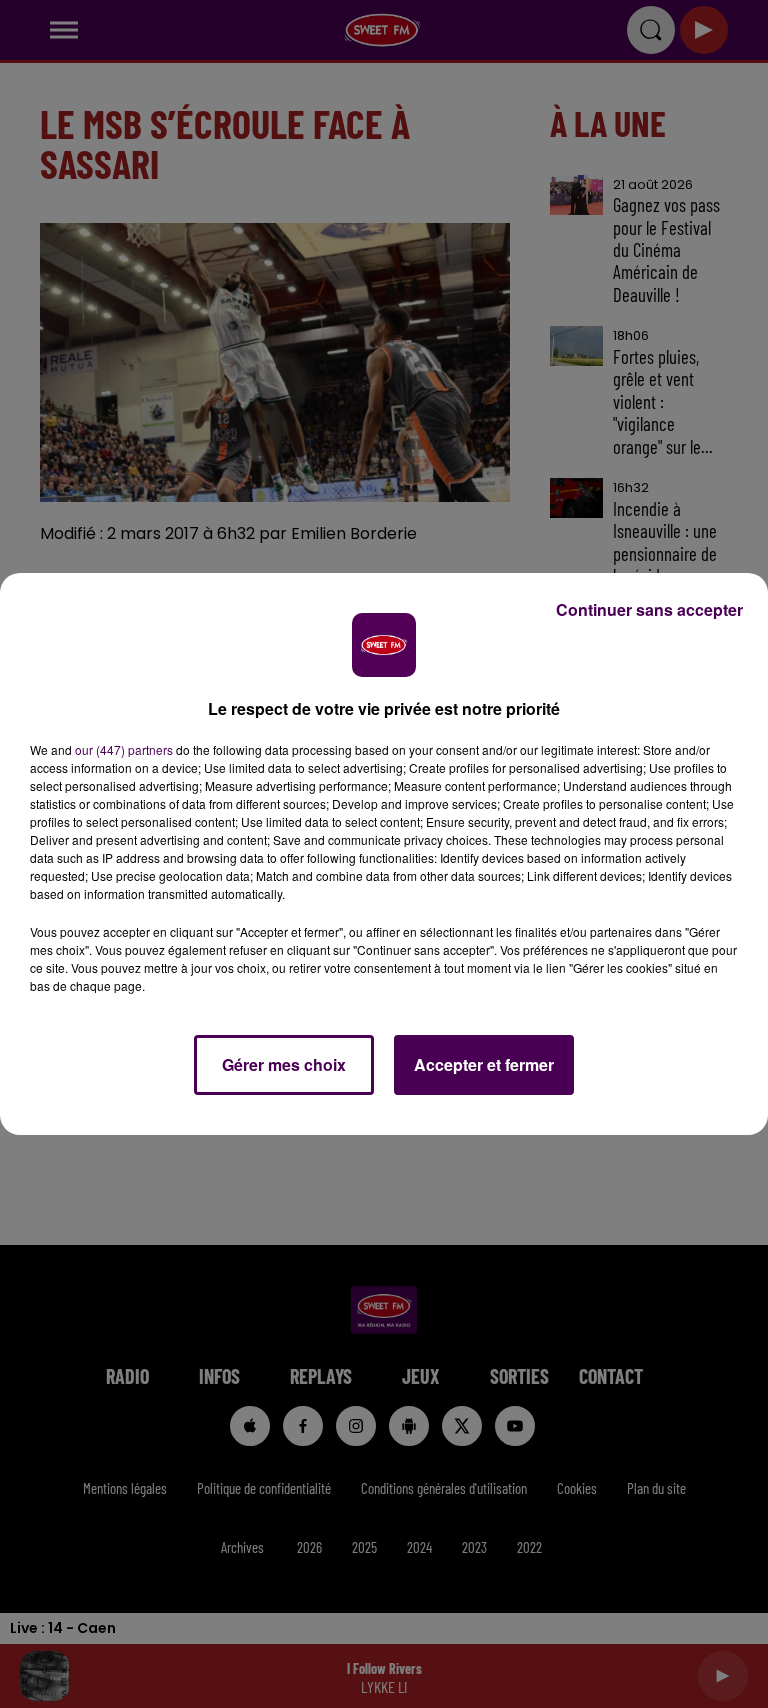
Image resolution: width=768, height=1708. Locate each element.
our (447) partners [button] (124, 749)
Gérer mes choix (284, 1064)
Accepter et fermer (484, 1064)
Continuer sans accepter (649, 609)
